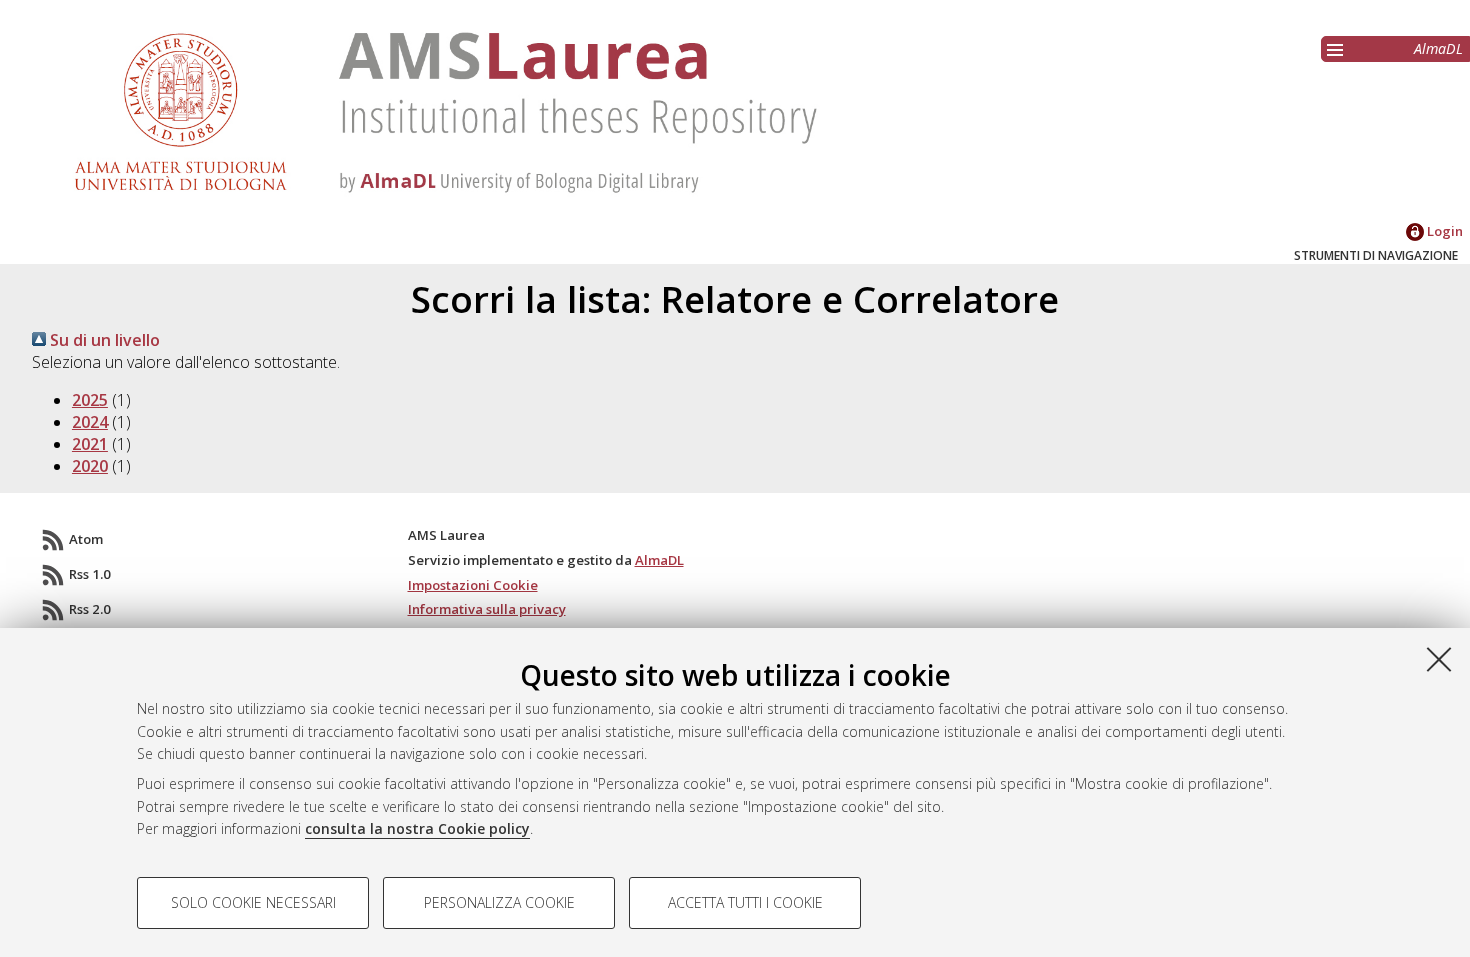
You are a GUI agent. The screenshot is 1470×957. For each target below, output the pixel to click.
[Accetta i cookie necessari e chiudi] (1439, 659)
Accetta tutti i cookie (745, 902)
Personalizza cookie (499, 902)
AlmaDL (1438, 48)
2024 (90, 422)
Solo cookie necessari (253, 902)
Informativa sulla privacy (487, 609)
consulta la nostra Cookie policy (417, 828)
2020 (90, 466)
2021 (90, 444)
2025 (90, 400)
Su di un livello (103, 340)
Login (1443, 231)
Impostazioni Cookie (473, 585)
